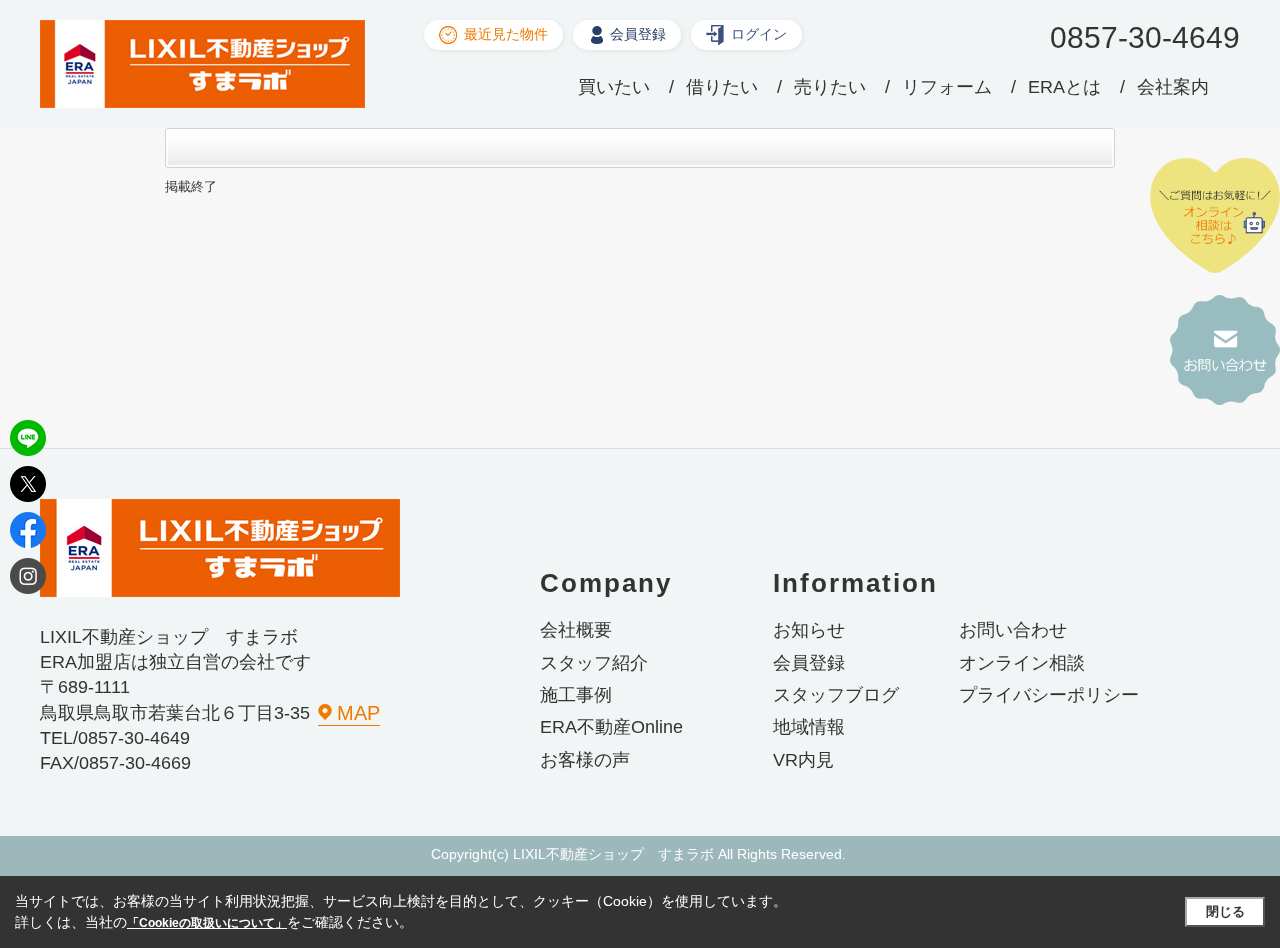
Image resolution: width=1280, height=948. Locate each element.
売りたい (830, 87)
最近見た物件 (506, 34)
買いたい (614, 87)
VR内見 (803, 760)
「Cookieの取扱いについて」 (207, 923)
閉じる (1225, 911)
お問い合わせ (1013, 630)
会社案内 (1173, 87)
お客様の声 (585, 760)
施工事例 (576, 695)
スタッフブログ (836, 695)
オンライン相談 (1022, 663)
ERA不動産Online (611, 727)
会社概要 (576, 630)
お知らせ (809, 630)
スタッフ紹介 (594, 663)
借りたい (722, 87)
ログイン (759, 34)
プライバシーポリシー (1049, 695)
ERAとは (1064, 87)
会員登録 (638, 34)
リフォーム (947, 87)
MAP (358, 713)
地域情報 (809, 727)
